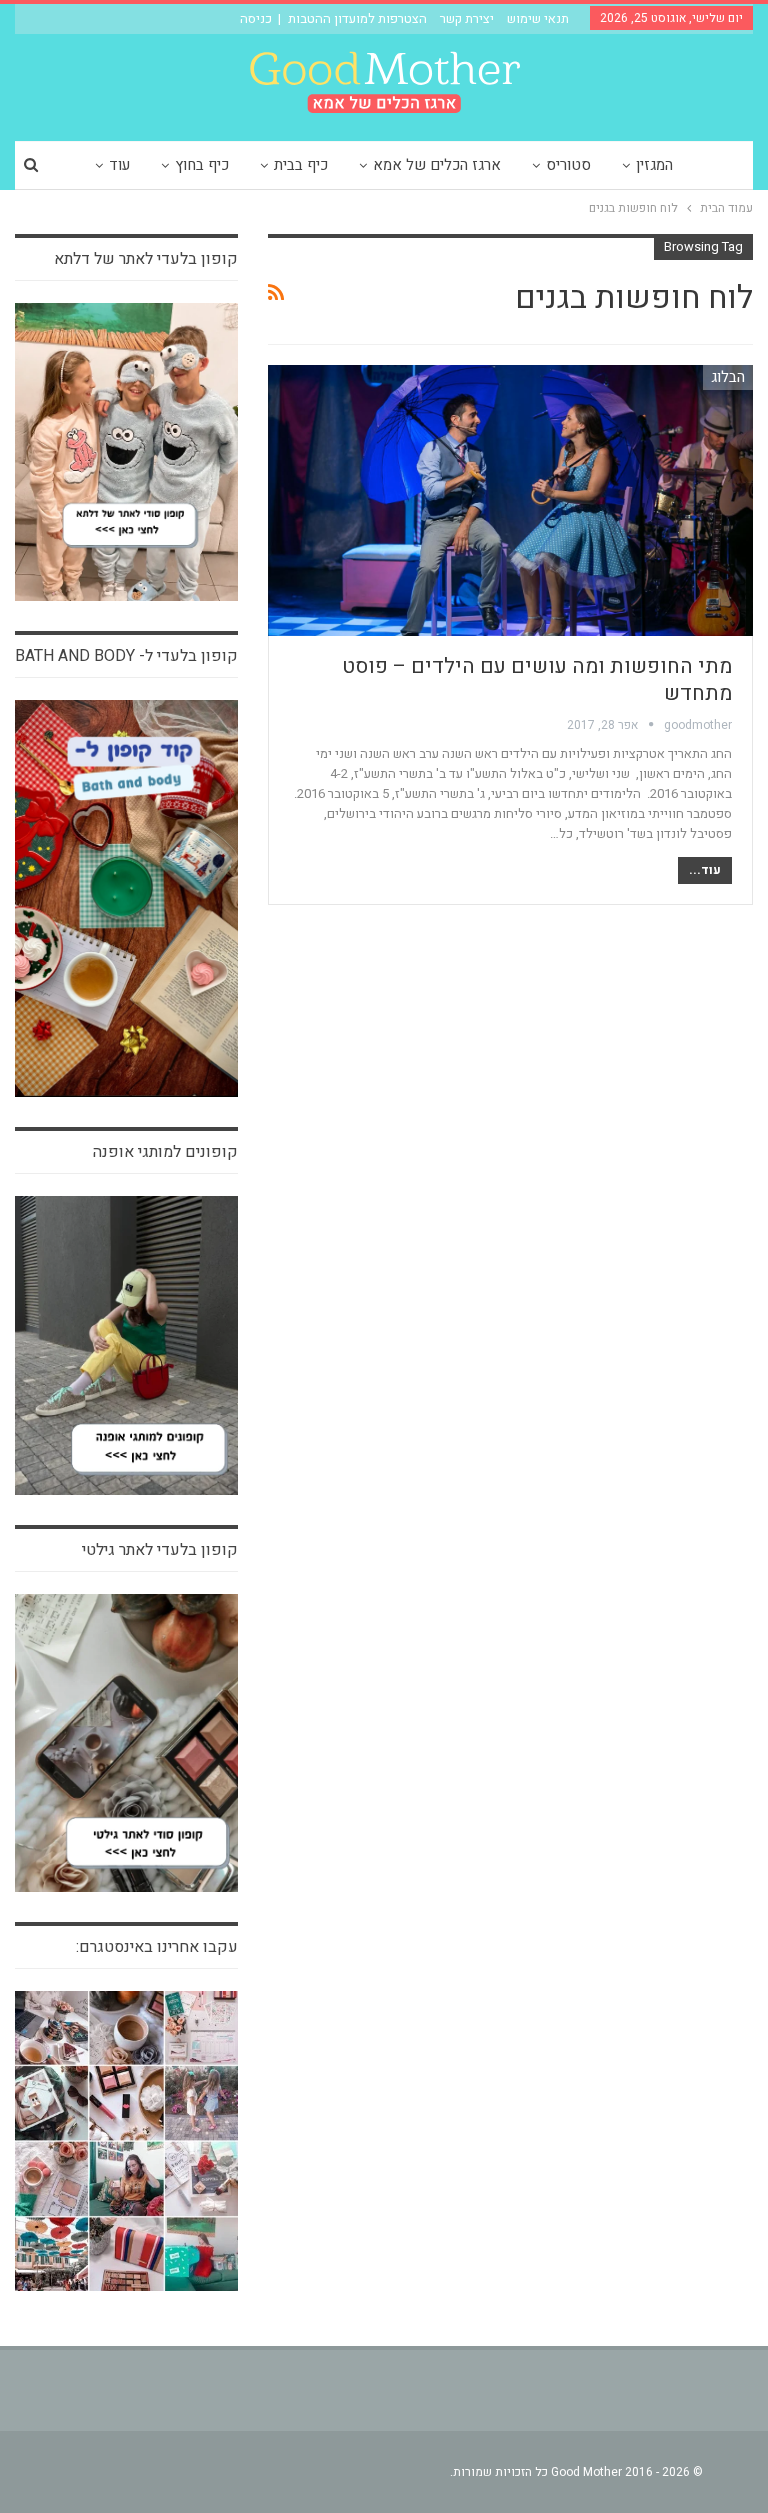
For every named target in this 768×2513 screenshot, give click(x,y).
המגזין (654, 165)
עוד (119, 165)
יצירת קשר (467, 18)
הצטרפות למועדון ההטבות (357, 18)
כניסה (256, 18)
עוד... (705, 870)
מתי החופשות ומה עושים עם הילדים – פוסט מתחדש (537, 680)
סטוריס (568, 165)
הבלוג (728, 377)
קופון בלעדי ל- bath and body (126, 656)
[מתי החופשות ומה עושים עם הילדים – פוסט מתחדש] (510, 500)
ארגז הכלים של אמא (437, 165)
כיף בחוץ (202, 165)
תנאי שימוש (538, 18)
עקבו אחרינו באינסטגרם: (157, 1947)
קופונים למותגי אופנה (165, 1152)
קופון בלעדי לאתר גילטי (160, 1550)
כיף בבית (301, 165)
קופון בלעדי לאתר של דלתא (146, 259)
